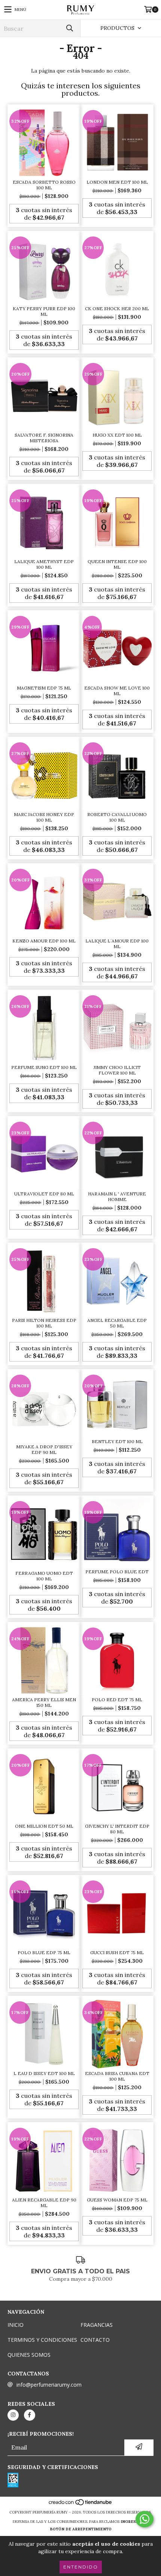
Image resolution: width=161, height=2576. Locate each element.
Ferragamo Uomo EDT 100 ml (44, 1576)
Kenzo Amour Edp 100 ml (44, 941)
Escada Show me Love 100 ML (117, 691)
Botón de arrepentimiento (81, 2529)
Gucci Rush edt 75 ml (117, 1952)
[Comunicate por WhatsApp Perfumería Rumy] (145, 2519)
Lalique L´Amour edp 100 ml (117, 944)
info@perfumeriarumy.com (49, 2385)
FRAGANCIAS (97, 2325)
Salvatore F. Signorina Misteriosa (44, 438)
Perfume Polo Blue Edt (117, 1572)
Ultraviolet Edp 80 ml (44, 1194)
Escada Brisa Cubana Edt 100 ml (117, 2076)
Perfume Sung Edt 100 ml (44, 1067)
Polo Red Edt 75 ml (117, 1700)
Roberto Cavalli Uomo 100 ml (117, 817)
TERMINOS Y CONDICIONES (42, 2340)
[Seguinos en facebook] (30, 2415)
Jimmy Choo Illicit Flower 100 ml (117, 1070)
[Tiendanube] (81, 2505)
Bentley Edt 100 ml (117, 1441)
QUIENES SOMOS (29, 2355)
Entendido (81, 2567)
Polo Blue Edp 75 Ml (44, 1952)
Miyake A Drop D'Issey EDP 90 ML (44, 1449)
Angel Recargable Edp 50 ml (117, 1323)
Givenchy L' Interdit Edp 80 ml (117, 1829)
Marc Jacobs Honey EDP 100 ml (44, 817)
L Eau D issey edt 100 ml (44, 2073)
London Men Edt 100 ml (117, 182)
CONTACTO (95, 2340)
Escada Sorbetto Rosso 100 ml (44, 185)
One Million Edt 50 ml (44, 1826)
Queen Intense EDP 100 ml (117, 564)
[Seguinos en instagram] (13, 2415)
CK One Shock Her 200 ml (117, 308)
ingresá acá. (135, 2522)
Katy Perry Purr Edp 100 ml (44, 311)
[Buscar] (69, 28)
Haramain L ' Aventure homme (117, 1197)
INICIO (16, 2325)
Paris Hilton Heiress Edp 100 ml (44, 1323)
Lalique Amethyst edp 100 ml (44, 564)
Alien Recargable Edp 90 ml (44, 2203)
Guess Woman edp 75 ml (117, 2200)
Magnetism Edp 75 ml (44, 688)
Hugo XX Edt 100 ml (117, 435)
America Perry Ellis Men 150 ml (44, 1702)
